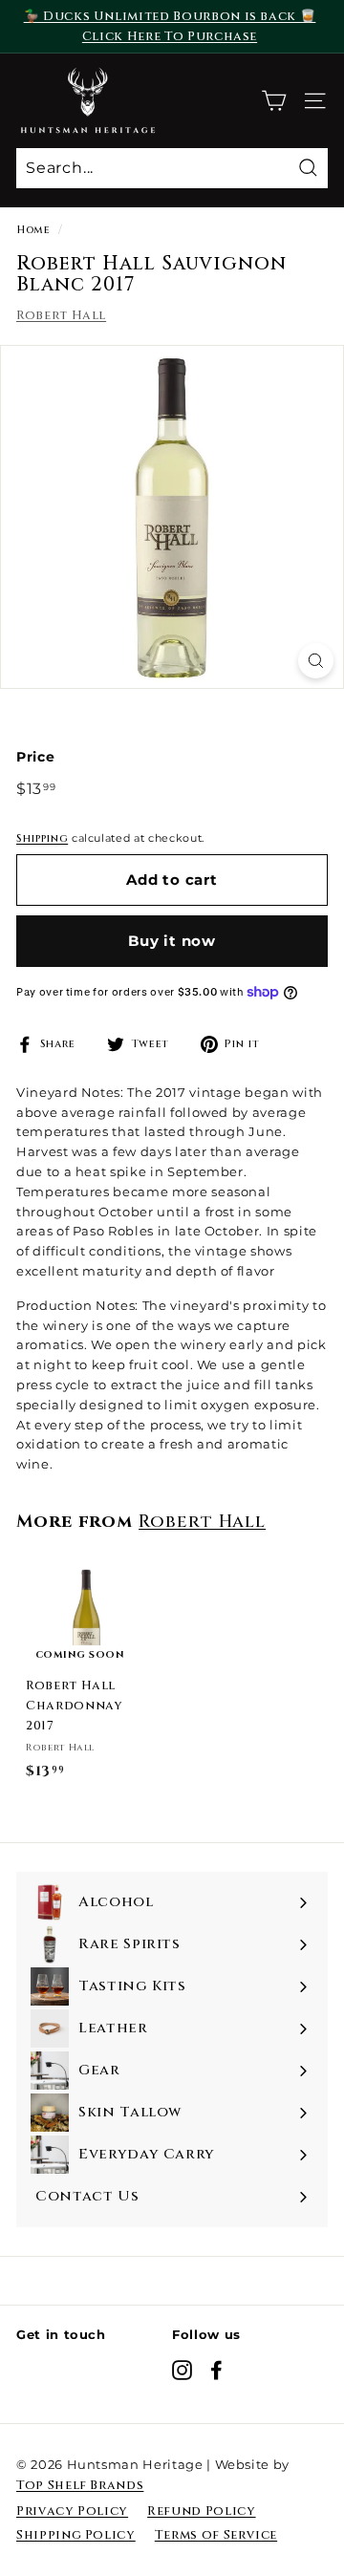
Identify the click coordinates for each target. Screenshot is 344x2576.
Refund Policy (201, 2511)
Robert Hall (61, 315)
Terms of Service (216, 2535)
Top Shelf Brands (80, 2485)
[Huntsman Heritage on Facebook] (216, 2370)
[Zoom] (316, 661)
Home (33, 230)
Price (35, 757)
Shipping (42, 838)
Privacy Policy (72, 2511)
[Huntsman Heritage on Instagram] (182, 2370)
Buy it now (172, 941)
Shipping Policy (76, 2535)
